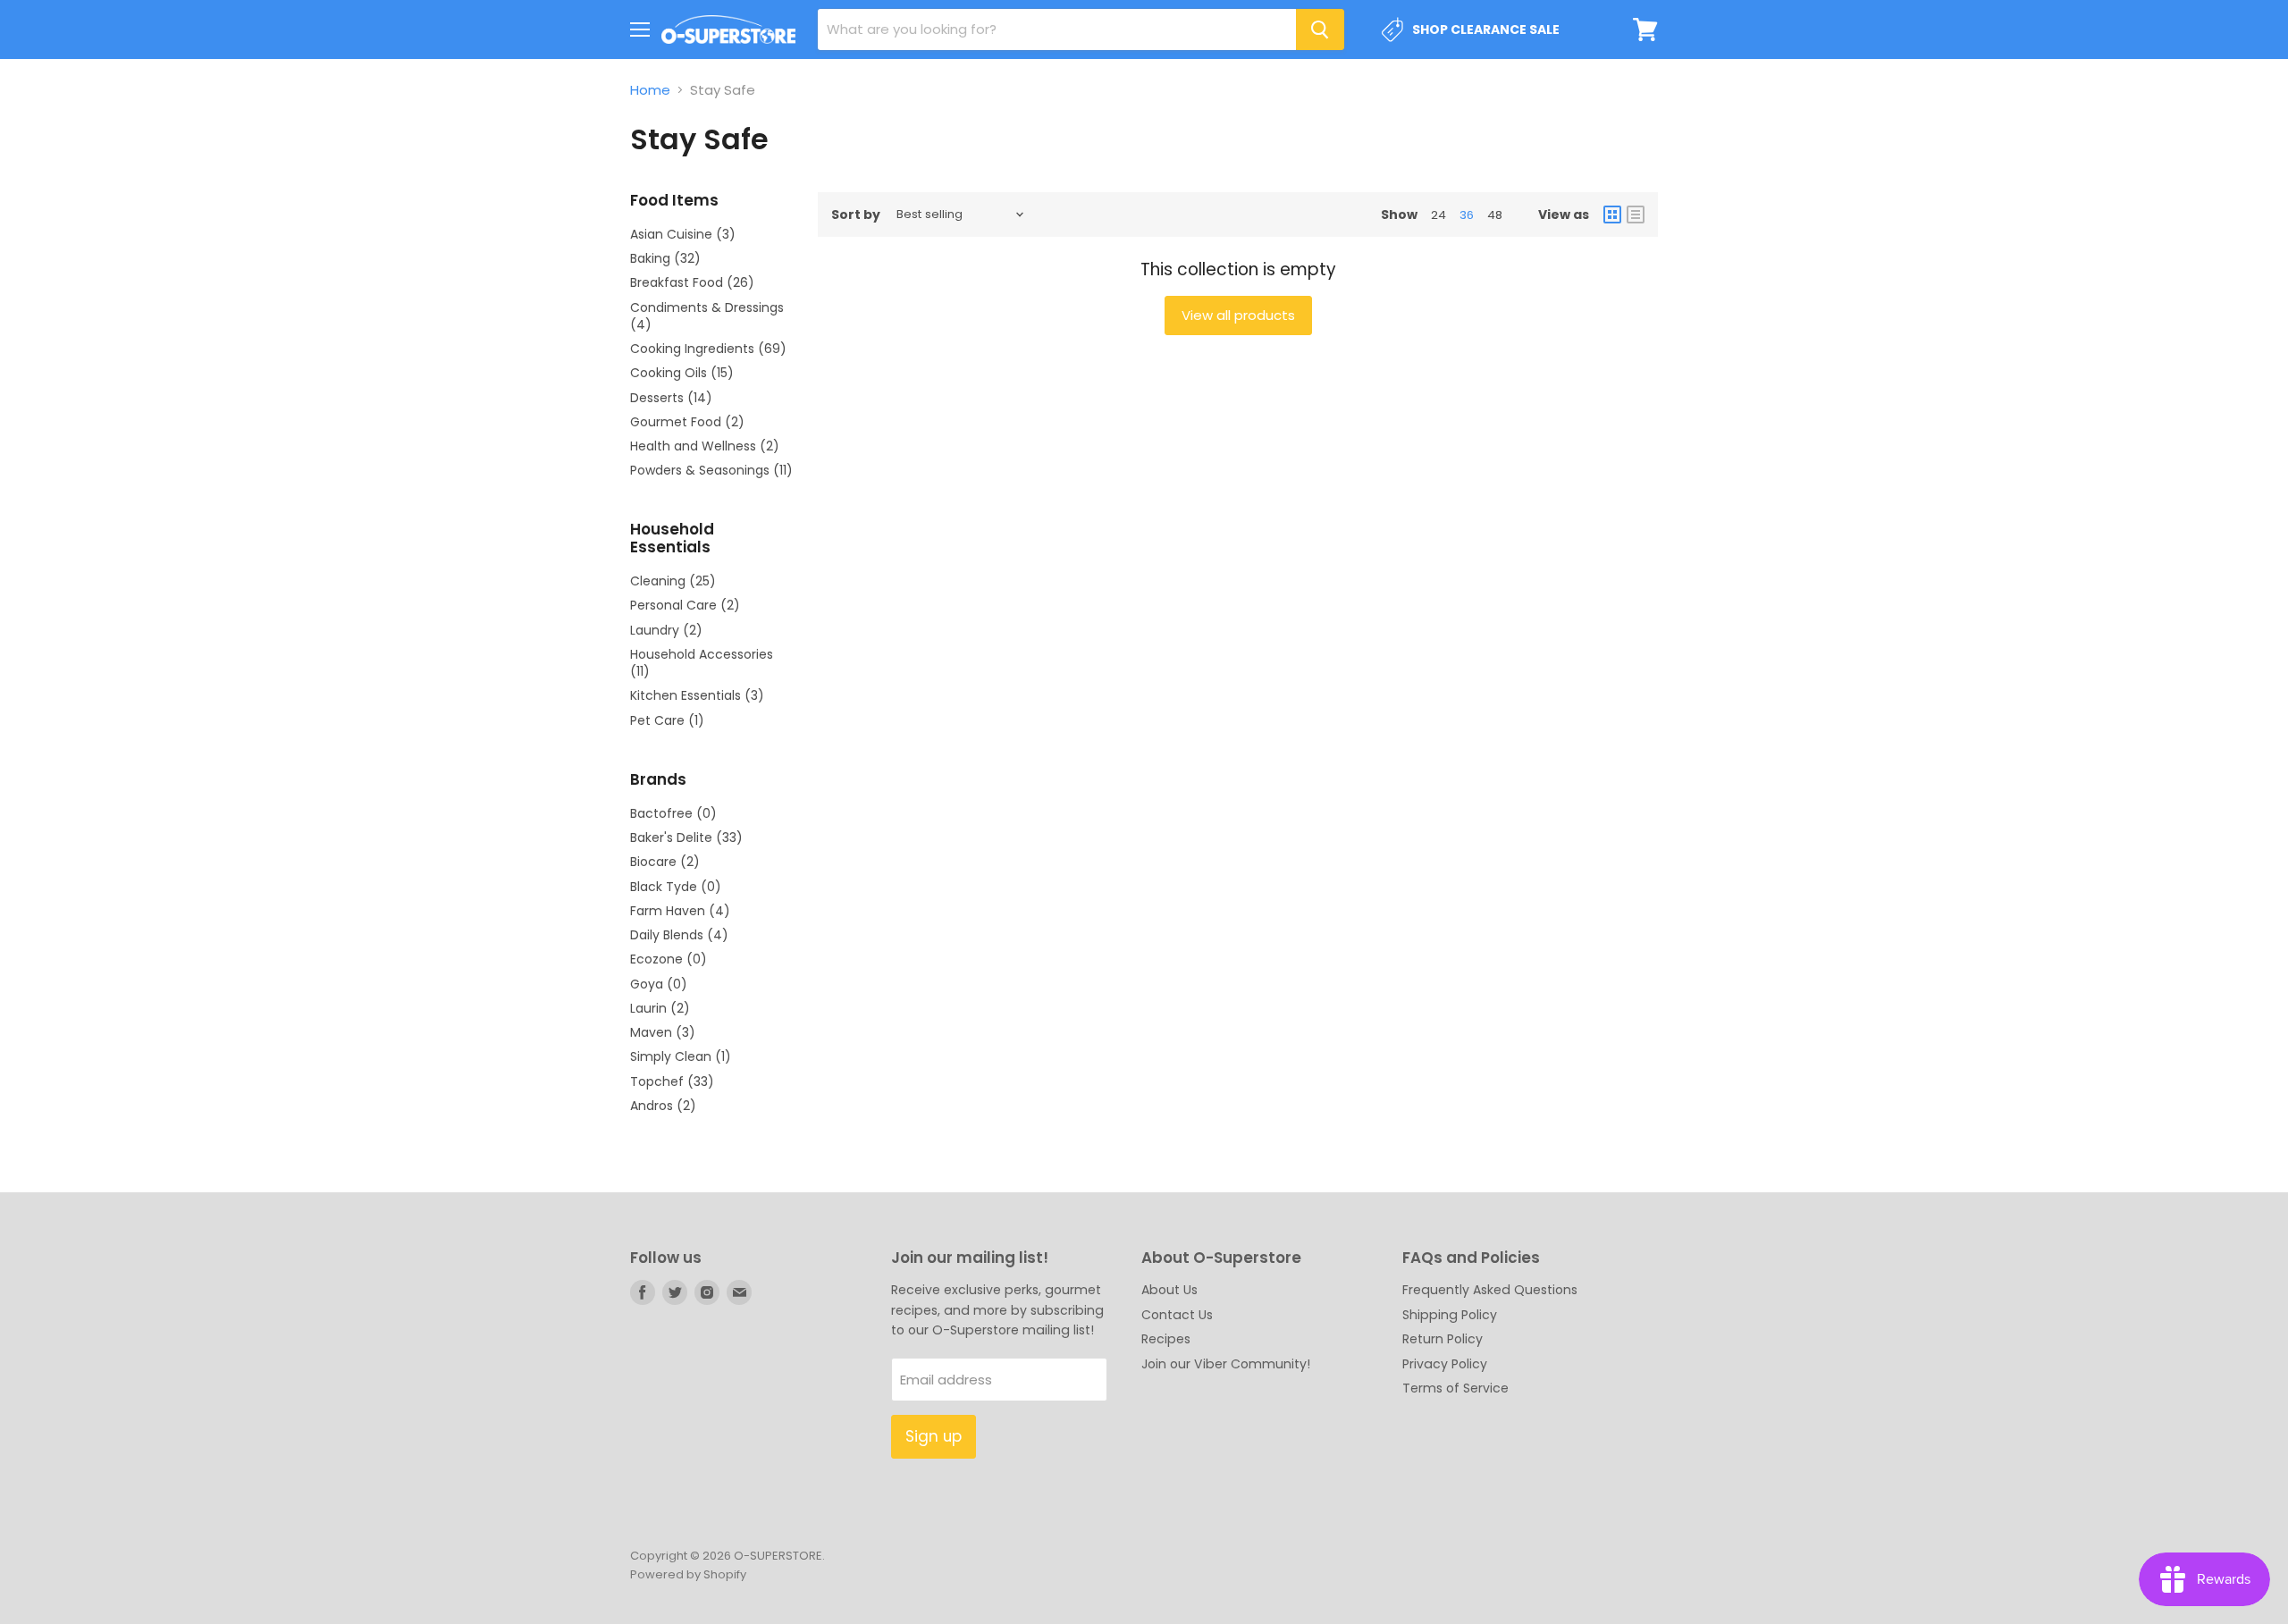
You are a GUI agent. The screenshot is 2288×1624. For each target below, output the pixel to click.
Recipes (1166, 1339)
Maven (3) (663, 1032)
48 (1495, 215)
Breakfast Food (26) (692, 282)
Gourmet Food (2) (687, 422)
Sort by (856, 215)
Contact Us (1177, 1315)
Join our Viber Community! (1226, 1364)
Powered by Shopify (688, 1574)
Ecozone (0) (669, 959)
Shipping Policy (1450, 1315)
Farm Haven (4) (680, 911)
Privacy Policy (1445, 1364)
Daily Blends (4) (679, 935)
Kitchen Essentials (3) (697, 695)
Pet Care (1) (667, 720)
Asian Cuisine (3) (683, 234)
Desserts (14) (671, 398)
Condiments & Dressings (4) (707, 316)
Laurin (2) (660, 1008)
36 (1467, 215)
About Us (1169, 1290)
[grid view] (1612, 215)
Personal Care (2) (685, 605)
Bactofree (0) (673, 813)
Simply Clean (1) (681, 1056)
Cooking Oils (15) (682, 373)
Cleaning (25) (673, 581)
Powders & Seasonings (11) (711, 470)
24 (1438, 215)
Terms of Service (1455, 1388)
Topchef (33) (672, 1081)
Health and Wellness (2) (705, 446)
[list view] (1636, 215)
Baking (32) (665, 258)
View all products (1238, 315)
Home (650, 90)
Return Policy (1443, 1339)
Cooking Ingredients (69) (708, 349)
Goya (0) (659, 984)
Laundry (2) (666, 630)
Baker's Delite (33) (686, 837)
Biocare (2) (665, 862)
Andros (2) (663, 1106)
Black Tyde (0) (676, 887)
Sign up (934, 1436)
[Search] (1320, 29)
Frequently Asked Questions (1490, 1290)
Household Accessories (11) (702, 663)
